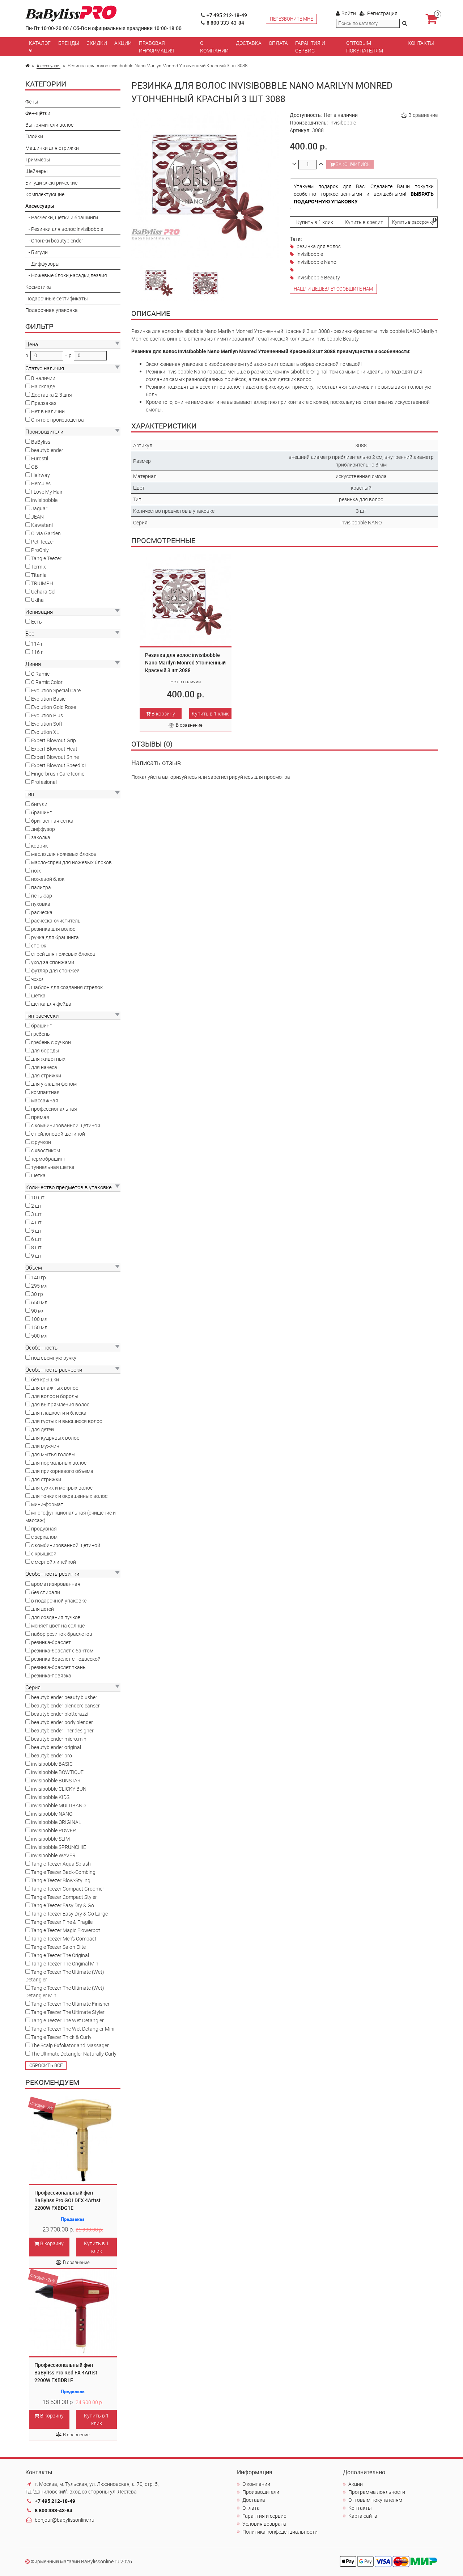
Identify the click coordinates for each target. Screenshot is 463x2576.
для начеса (44, 1067)
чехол (38, 979)
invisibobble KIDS (50, 1797)
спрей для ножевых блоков (63, 954)
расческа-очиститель (56, 920)
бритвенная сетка (52, 821)
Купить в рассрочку (413, 222)
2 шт (36, 1206)
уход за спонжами (53, 962)
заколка (41, 837)
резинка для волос (53, 929)
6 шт (36, 1239)
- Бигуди (37, 252)
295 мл (39, 1286)
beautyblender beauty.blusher (64, 1697)
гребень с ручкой (51, 1042)
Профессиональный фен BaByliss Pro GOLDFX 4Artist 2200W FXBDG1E (67, 2200)
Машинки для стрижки (52, 148)
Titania (39, 575)
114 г (37, 644)
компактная (45, 1092)
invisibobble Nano (317, 262)
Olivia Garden (46, 533)
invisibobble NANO (52, 1814)
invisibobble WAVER (53, 1855)
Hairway (41, 475)
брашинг (41, 812)
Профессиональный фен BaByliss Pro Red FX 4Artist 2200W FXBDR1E (66, 2372)
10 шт (38, 1197)
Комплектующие (45, 194)
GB (35, 467)
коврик (39, 846)
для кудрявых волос (55, 1438)
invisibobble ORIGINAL (56, 1822)
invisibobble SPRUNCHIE (59, 1847)
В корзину (51, 2243)
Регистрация (382, 13)
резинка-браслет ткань (58, 1667)
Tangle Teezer (46, 558)
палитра (41, 887)
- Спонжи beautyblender (54, 240)
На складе (43, 386)
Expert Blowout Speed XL (59, 765)
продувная (44, 1528)
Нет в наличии (48, 411)
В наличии (43, 378)
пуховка (41, 904)
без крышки (45, 1379)
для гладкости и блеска (59, 1413)
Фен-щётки (38, 113)
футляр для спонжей (55, 970)
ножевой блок (48, 879)
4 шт (36, 1222)
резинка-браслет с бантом (62, 1650)
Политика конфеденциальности (280, 2532)
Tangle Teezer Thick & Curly (61, 2037)
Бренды (69, 43)
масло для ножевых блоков (64, 854)
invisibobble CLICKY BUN (59, 1789)
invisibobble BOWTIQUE (57, 1772)
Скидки (97, 43)
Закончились (352, 164)
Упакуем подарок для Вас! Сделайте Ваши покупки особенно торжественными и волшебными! (364, 194)
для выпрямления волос (60, 1404)
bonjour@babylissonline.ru (65, 2520)
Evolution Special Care (56, 690)
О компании (214, 47)
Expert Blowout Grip (54, 740)
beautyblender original (56, 1747)
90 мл (38, 1311)
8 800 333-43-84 (225, 23)
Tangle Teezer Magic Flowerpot (66, 1930)
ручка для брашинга (55, 937)
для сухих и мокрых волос (62, 1488)
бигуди (39, 804)
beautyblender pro (52, 1755)
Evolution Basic (48, 699)
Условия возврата (264, 2524)
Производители (261, 2492)
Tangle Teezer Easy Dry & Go (63, 1905)
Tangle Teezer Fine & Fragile (62, 1922)
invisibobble (44, 500)
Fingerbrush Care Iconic (58, 774)
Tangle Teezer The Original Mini (65, 1963)
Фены (32, 102)
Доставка (249, 43)
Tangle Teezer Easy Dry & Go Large (69, 1914)
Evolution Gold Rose (54, 707)
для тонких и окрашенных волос (69, 1496)
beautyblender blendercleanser (65, 1705)
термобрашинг (48, 1159)
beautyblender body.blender (62, 1722)
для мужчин (45, 1446)
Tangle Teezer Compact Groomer (68, 1889)
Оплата (278, 43)
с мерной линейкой (54, 1562)
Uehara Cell (44, 592)
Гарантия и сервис (310, 47)
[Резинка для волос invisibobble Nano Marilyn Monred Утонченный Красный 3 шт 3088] (158, 282)
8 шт (36, 1247)
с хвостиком (46, 1150)
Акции (123, 43)
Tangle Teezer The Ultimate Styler (68, 2012)
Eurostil (40, 458)
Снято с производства (58, 420)
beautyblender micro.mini (59, 1739)
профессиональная (54, 1109)
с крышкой (44, 1553)
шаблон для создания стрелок (67, 987)
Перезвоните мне (291, 19)
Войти (349, 13)
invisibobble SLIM (50, 1839)
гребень (41, 1034)
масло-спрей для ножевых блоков (71, 862)
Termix (39, 567)
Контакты (421, 43)
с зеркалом (44, 1537)
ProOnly (40, 550)
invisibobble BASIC (52, 1764)
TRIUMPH (42, 583)
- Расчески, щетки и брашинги (62, 217)
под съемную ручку (54, 1358)
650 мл (39, 1302)
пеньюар (42, 896)
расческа (42, 912)
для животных (48, 1059)
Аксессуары (48, 66)
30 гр (37, 1294)
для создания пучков (56, 1617)
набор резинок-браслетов (62, 1634)
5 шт (36, 1231)
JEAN (37, 517)
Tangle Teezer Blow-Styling (61, 1880)
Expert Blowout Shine (55, 757)
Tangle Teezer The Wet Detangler (67, 2020)
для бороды (45, 1050)
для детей (43, 1429)
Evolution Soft (47, 724)
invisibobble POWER (54, 1830)
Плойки (34, 136)
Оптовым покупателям (365, 47)
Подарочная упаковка (52, 310)
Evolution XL (45, 732)
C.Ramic (40, 674)
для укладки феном (54, 1084)
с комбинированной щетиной (66, 1125)
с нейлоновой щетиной (58, 1134)
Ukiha (37, 600)
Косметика (38, 287)
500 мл (39, 1336)
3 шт (36, 1214)
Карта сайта (363, 2516)
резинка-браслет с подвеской (66, 1659)
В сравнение (76, 2262)
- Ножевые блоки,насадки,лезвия (66, 275)
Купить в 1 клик (96, 2247)
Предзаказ (44, 403)
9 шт (36, 1256)
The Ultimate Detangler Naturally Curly (74, 2054)
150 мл (39, 1327)
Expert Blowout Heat (54, 749)
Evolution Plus (47, 715)
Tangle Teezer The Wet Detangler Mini (73, 2029)
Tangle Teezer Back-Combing (63, 1872)
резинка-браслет (51, 1642)
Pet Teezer (43, 542)
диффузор (43, 829)
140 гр (39, 1277)
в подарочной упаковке (59, 1601)
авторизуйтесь (180, 777)
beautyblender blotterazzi (60, 1714)
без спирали (46, 1592)
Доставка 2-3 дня (52, 395)
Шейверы (37, 171)
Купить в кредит (364, 222)
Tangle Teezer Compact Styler (64, 1897)
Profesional (44, 782)
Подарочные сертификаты (57, 298)
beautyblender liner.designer (62, 1730)
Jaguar (39, 508)
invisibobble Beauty (318, 277)
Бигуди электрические (51, 183)
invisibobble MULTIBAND (58, 1805)
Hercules (41, 483)
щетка (38, 995)
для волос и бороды (55, 1396)
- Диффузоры (43, 264)
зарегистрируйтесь (231, 777)
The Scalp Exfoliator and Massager (70, 2045)
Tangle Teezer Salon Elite (58, 1947)
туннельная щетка (53, 1167)
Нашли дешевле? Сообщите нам (333, 289)
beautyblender (47, 450)
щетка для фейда (51, 1004)
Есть (37, 622)
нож (36, 871)
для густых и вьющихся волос (67, 1421)
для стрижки (46, 1075)
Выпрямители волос (49, 125)
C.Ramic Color (47, 682)
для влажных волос (55, 1388)
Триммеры (38, 159)
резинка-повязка (51, 1675)
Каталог (40, 43)
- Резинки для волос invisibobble (64, 229)
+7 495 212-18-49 (227, 15)
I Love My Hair (47, 492)
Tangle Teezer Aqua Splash (61, 1864)
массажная (45, 1100)
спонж (39, 945)
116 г (37, 652)
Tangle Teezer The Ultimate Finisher (70, 2004)
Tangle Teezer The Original (60, 1955)
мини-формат (47, 1504)
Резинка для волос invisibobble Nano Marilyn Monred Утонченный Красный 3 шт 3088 (185, 662)
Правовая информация (157, 47)
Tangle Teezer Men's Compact (64, 1939)
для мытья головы (53, 1454)
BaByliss (41, 442)
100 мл (39, 1319)
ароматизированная (56, 1584)
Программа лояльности (377, 2492)
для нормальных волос (59, 1463)
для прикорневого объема (62, 1471)
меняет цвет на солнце (58, 1625)
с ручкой (41, 1142)
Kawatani (42, 525)
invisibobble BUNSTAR (56, 1780)
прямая (40, 1117)
